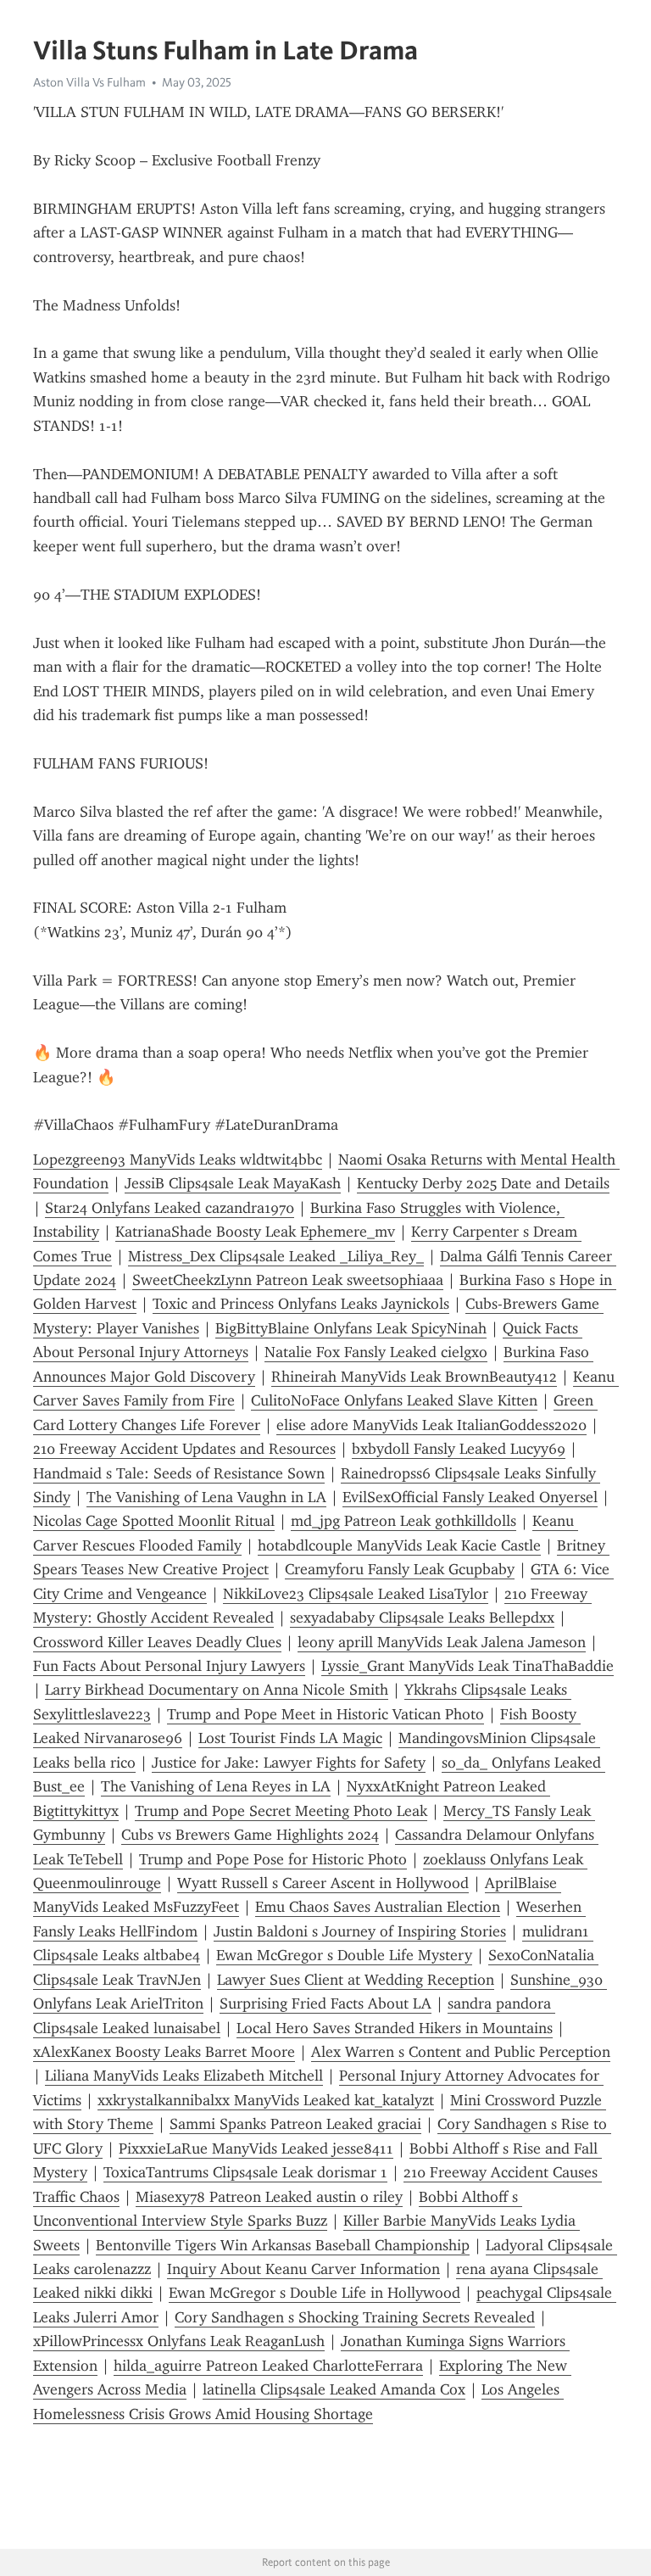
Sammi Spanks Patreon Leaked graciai (295, 2124)
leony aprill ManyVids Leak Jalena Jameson (442, 1642)
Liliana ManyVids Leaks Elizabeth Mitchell (184, 2076)
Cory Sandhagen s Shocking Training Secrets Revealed (355, 2317)
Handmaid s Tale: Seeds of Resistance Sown (179, 1473)
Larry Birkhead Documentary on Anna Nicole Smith (217, 1690)
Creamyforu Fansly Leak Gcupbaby (400, 1569)
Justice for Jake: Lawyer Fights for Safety (289, 1763)
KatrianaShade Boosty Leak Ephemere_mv (255, 1232)
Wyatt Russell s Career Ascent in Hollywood (323, 1883)
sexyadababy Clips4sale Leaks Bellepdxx (422, 1618)
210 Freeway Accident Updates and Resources (184, 1449)
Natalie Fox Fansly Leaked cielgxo (376, 1352)
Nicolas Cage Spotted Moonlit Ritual (154, 1521)
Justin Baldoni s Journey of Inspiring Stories (360, 1931)
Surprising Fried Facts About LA (325, 2003)
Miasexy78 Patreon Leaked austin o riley (269, 2197)
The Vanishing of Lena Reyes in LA (216, 1786)
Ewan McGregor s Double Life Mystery (344, 1955)
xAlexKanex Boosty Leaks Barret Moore (164, 2052)
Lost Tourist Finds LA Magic (290, 1738)
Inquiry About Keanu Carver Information (303, 2269)
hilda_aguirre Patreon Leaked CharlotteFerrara (268, 2366)
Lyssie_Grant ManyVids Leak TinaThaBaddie (467, 1666)
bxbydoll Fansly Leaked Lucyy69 (459, 1449)
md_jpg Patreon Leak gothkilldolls (403, 1521)
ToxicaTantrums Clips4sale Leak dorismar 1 (245, 2172)
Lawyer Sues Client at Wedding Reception (356, 1980)
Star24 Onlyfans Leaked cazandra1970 (170, 1208)
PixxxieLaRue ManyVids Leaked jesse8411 (256, 2149)
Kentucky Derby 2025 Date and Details (483, 1183)
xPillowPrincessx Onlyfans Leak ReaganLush (179, 2341)
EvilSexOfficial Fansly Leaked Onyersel (470, 1497)
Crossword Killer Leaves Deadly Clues (157, 1642)
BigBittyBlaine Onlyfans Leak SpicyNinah (351, 1328)
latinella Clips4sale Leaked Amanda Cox (334, 2389)
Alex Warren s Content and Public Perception (461, 2052)
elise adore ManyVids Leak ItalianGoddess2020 (431, 1425)
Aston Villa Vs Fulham (89, 82)
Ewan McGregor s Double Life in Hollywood (314, 2293)
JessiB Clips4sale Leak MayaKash (233, 1183)
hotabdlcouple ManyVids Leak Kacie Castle (399, 1545)
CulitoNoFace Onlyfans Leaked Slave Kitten (394, 1400)
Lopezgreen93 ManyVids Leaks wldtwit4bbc (178, 1159)
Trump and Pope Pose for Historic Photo (273, 1859)
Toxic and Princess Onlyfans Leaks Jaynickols (301, 1304)
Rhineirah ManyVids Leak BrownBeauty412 (414, 1377)
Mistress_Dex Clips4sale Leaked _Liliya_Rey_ (276, 1256)
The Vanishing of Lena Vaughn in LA (206, 1497)
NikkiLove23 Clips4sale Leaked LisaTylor (356, 1594)
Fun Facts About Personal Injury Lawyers (169, 1666)
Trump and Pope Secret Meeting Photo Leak (281, 1811)
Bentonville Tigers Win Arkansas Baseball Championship (283, 2245)
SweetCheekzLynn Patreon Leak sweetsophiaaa (288, 1280)
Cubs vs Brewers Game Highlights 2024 (250, 1835)
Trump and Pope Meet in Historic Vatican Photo (325, 1714)
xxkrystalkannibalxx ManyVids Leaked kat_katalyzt (266, 2100)
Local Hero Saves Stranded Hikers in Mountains (395, 2028)
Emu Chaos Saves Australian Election (378, 1907)
